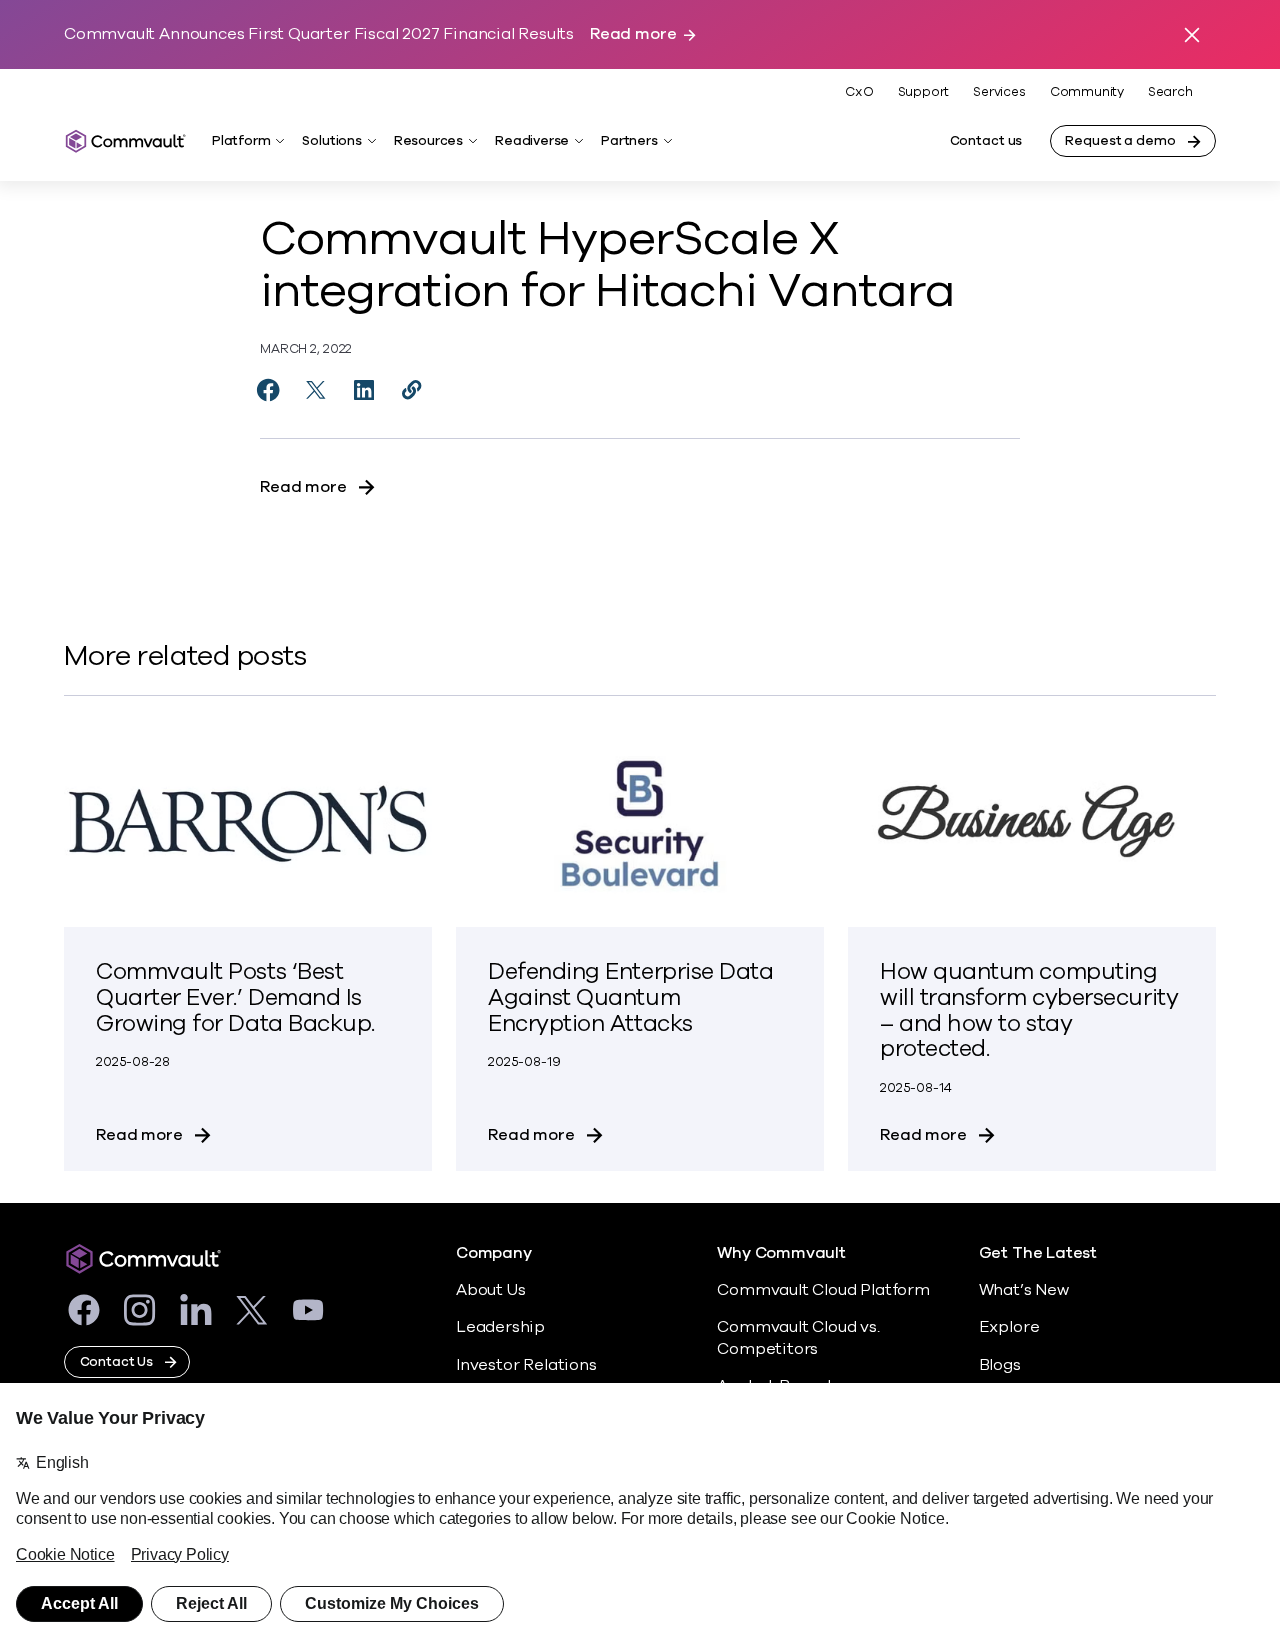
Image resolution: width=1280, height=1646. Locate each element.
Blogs (1000, 1365)
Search (1170, 92)
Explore (1009, 1327)
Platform (241, 141)
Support (924, 92)
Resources (428, 141)
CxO (859, 92)
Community (1087, 92)
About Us (490, 1290)
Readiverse (532, 141)
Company (494, 1253)
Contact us (986, 141)
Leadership (500, 1327)
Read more (633, 34)
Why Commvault (781, 1253)
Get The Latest (1038, 1253)
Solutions (331, 141)
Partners (629, 141)
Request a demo (1120, 141)
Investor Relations (526, 1365)
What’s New (1024, 1290)
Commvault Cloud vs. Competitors (798, 1337)
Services (999, 92)
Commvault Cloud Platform (823, 1290)
